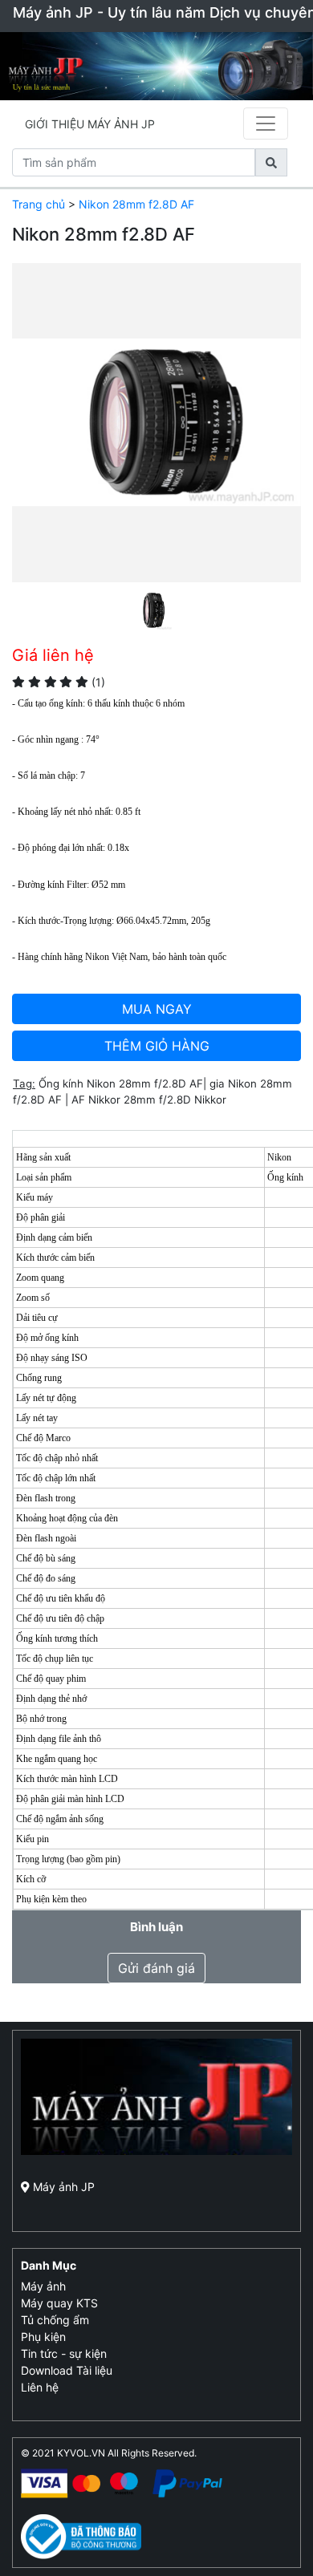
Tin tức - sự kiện (64, 2353)
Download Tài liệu (67, 2370)
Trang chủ (39, 204)
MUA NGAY (157, 1009)
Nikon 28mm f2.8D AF (136, 204)
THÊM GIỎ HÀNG (157, 1046)
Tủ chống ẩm (55, 2320)
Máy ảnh (43, 2286)
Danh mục (49, 2265)
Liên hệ (40, 2387)
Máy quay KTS (59, 2303)
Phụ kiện (43, 2337)
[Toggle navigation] (266, 124)
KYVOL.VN (81, 2453)
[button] (34, 447)
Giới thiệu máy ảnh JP (90, 124)
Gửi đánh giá (156, 1968)
